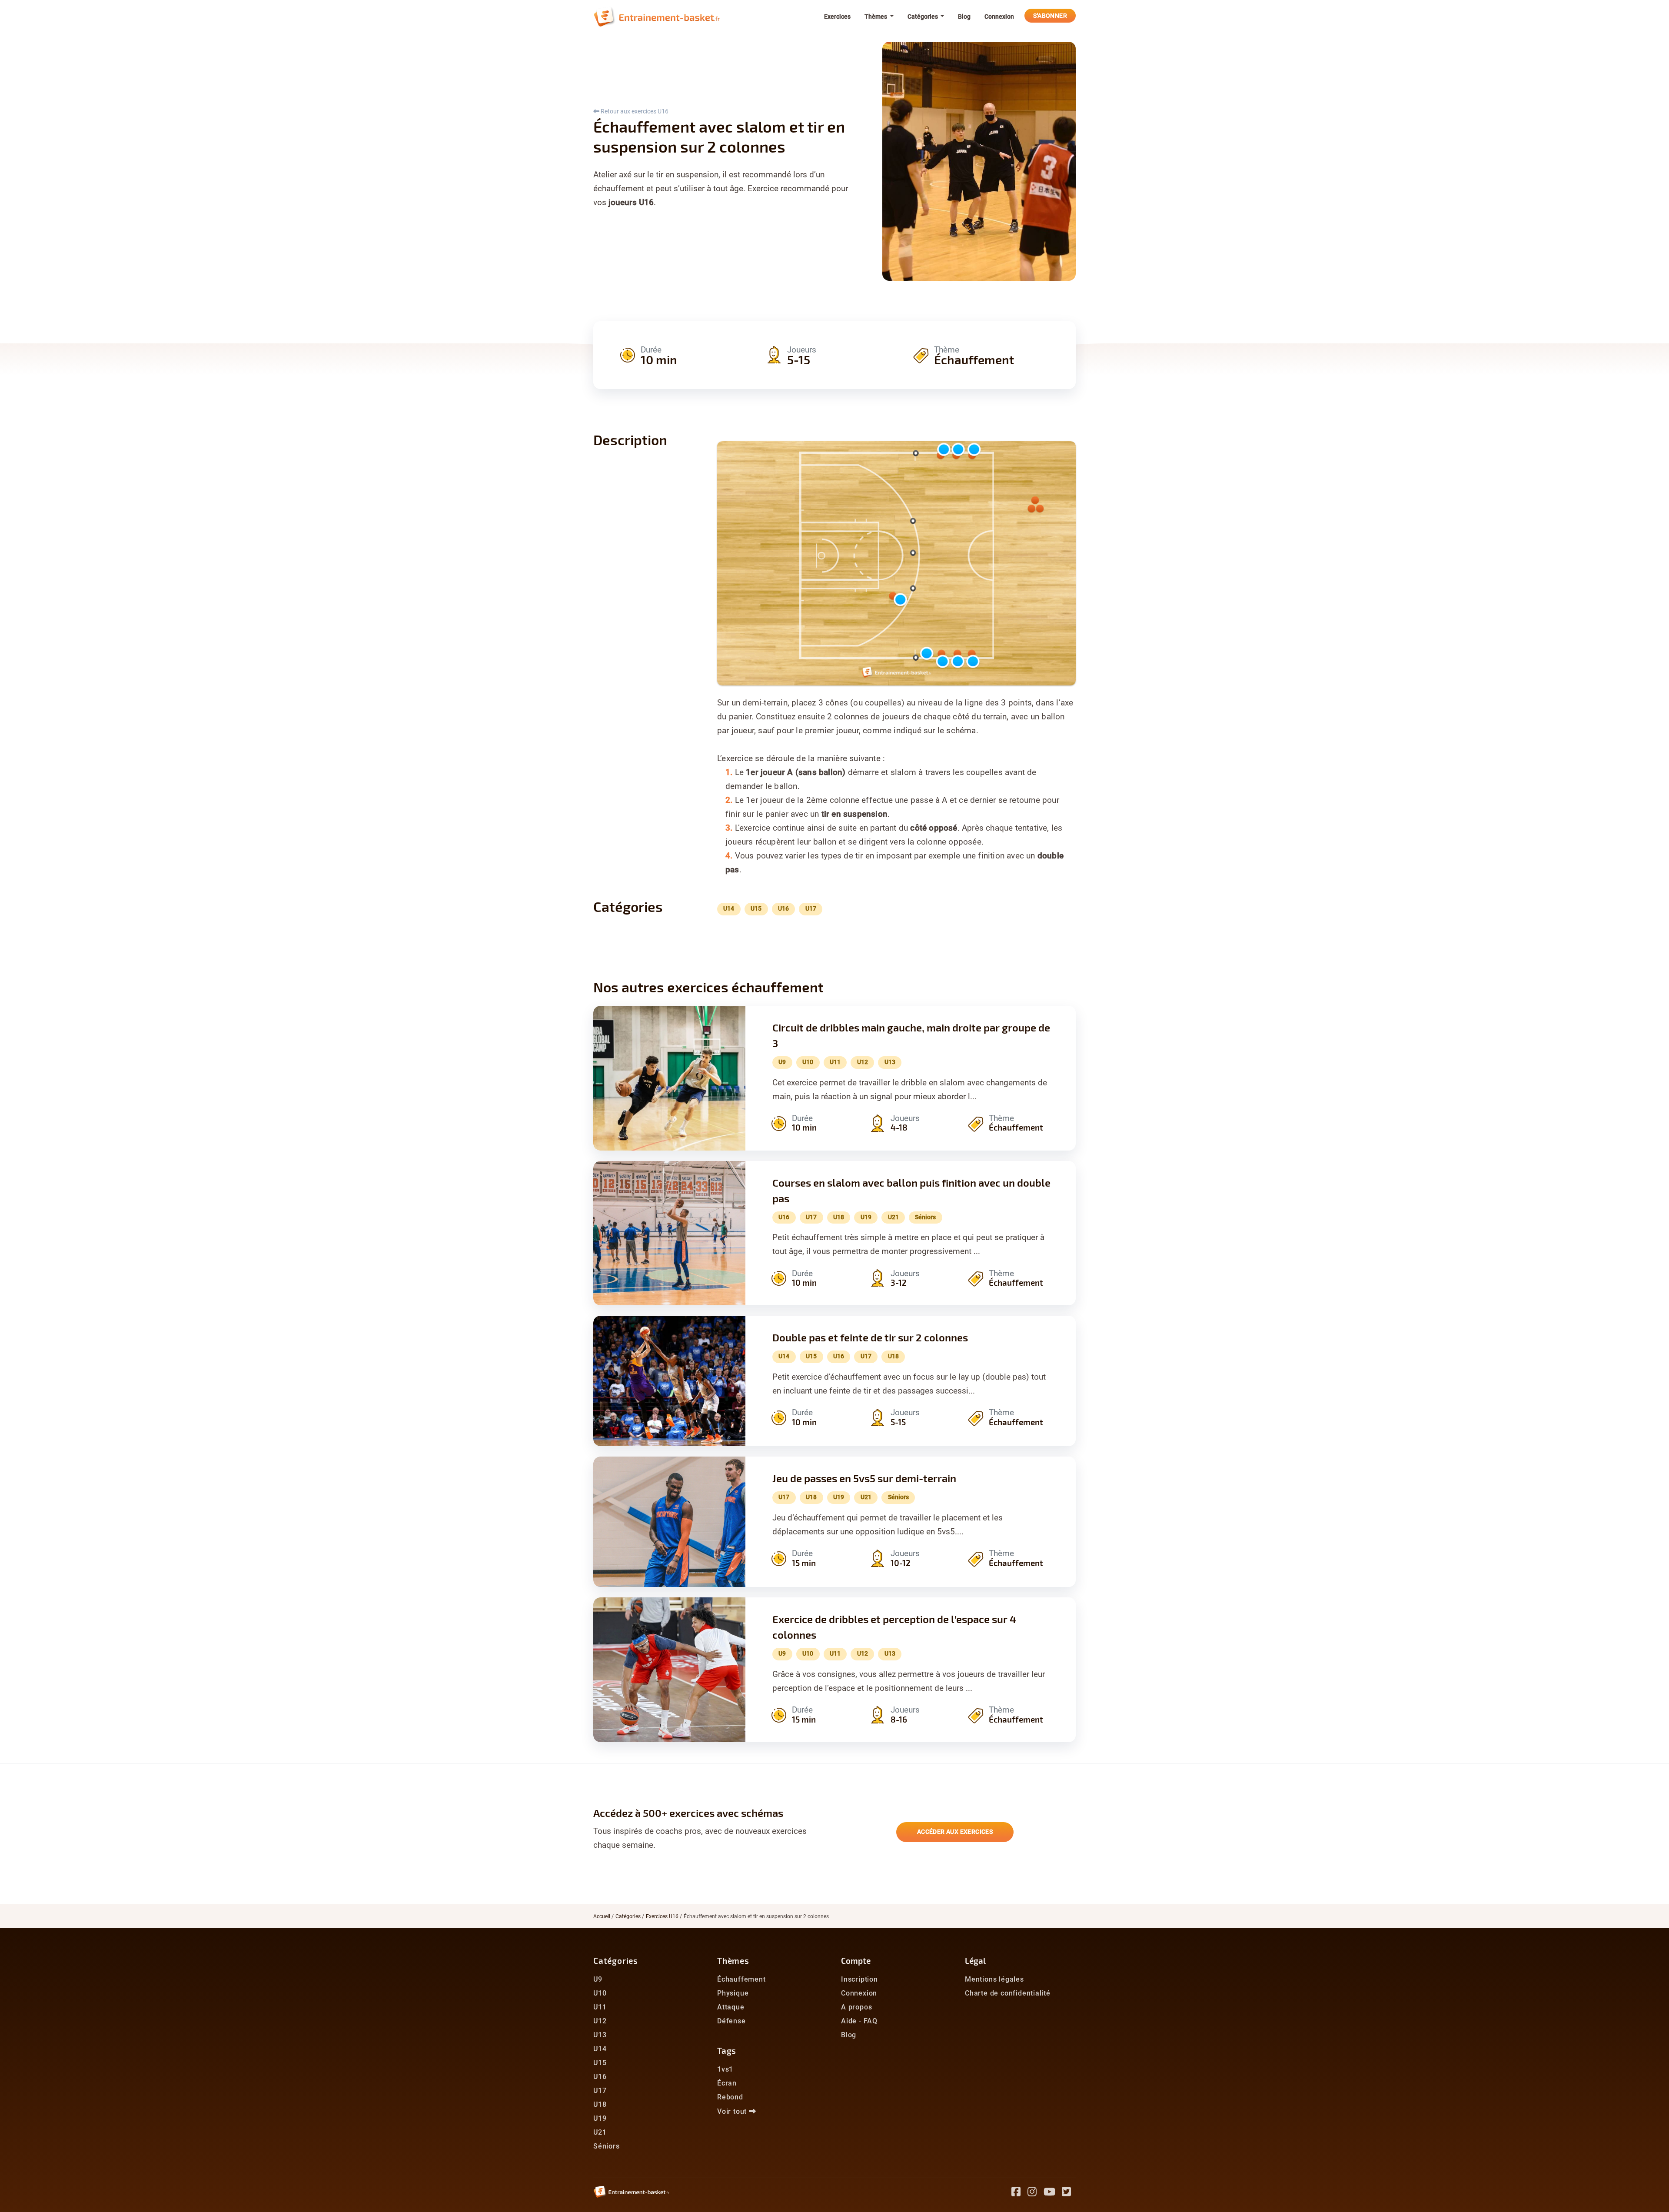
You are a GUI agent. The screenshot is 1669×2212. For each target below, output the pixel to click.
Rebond (730, 2097)
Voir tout (733, 2111)
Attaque (731, 2007)
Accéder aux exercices (955, 1832)
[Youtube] (1053, 2193)
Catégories (628, 1916)
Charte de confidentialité (1008, 1993)
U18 (600, 2104)
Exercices (837, 17)
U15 (600, 2063)
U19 (600, 2118)
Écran (727, 2083)
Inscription (859, 1979)
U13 (600, 2035)
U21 (600, 2132)
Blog (964, 17)
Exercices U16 (662, 1916)
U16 (600, 2077)
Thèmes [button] (876, 17)
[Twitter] (1069, 2193)
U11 (600, 2007)
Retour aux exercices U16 (634, 111)
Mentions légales (994, 1979)
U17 (600, 2091)
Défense (731, 2021)
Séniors (607, 2146)
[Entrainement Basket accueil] (657, 17)
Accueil (602, 1916)
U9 (598, 1979)
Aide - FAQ (859, 2021)
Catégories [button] (923, 17)
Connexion (999, 17)
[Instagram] (1036, 2193)
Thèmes (733, 1961)
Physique (733, 1993)
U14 (600, 2049)
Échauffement (741, 1979)
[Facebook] (1019, 2193)
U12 (600, 2021)
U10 (600, 1993)
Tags (727, 2051)
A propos (856, 2007)
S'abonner (1050, 16)
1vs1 (725, 2069)
